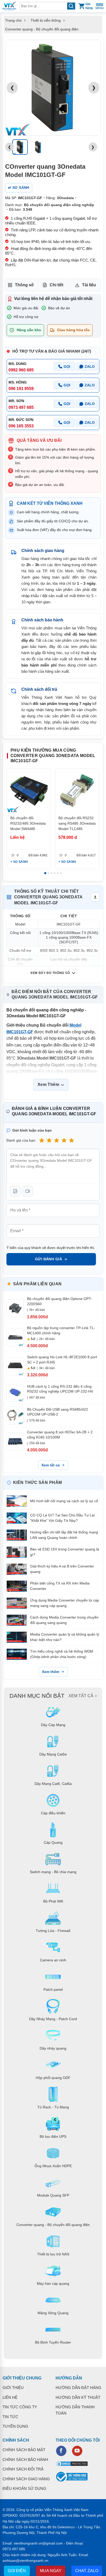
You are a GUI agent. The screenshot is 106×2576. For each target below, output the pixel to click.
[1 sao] (42, 1140)
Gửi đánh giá (48, 1259)
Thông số (24, 285)
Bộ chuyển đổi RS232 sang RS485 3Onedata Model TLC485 (77, 823)
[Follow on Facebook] (61, 2451)
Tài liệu (89, 285)
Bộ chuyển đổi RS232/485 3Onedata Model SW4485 (28, 823)
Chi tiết (56, 285)
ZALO (90, 367)
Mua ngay (51, 2571)
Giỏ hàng (89, 6)
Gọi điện (17, 2571)
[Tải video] (28, 1191)
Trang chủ (13, 20)
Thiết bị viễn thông (46, 20)
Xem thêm (51, 1672)
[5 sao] (72, 1140)
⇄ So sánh (19, 188)
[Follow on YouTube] (77, 2451)
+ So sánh (19, 862)
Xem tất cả (51, 1465)
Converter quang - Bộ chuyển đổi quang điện (42, 29)
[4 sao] (64, 1140)
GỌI (67, 367)
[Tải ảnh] (15, 1191)
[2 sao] (49, 1140)
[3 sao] (57, 1140)
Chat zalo (87, 2571)
